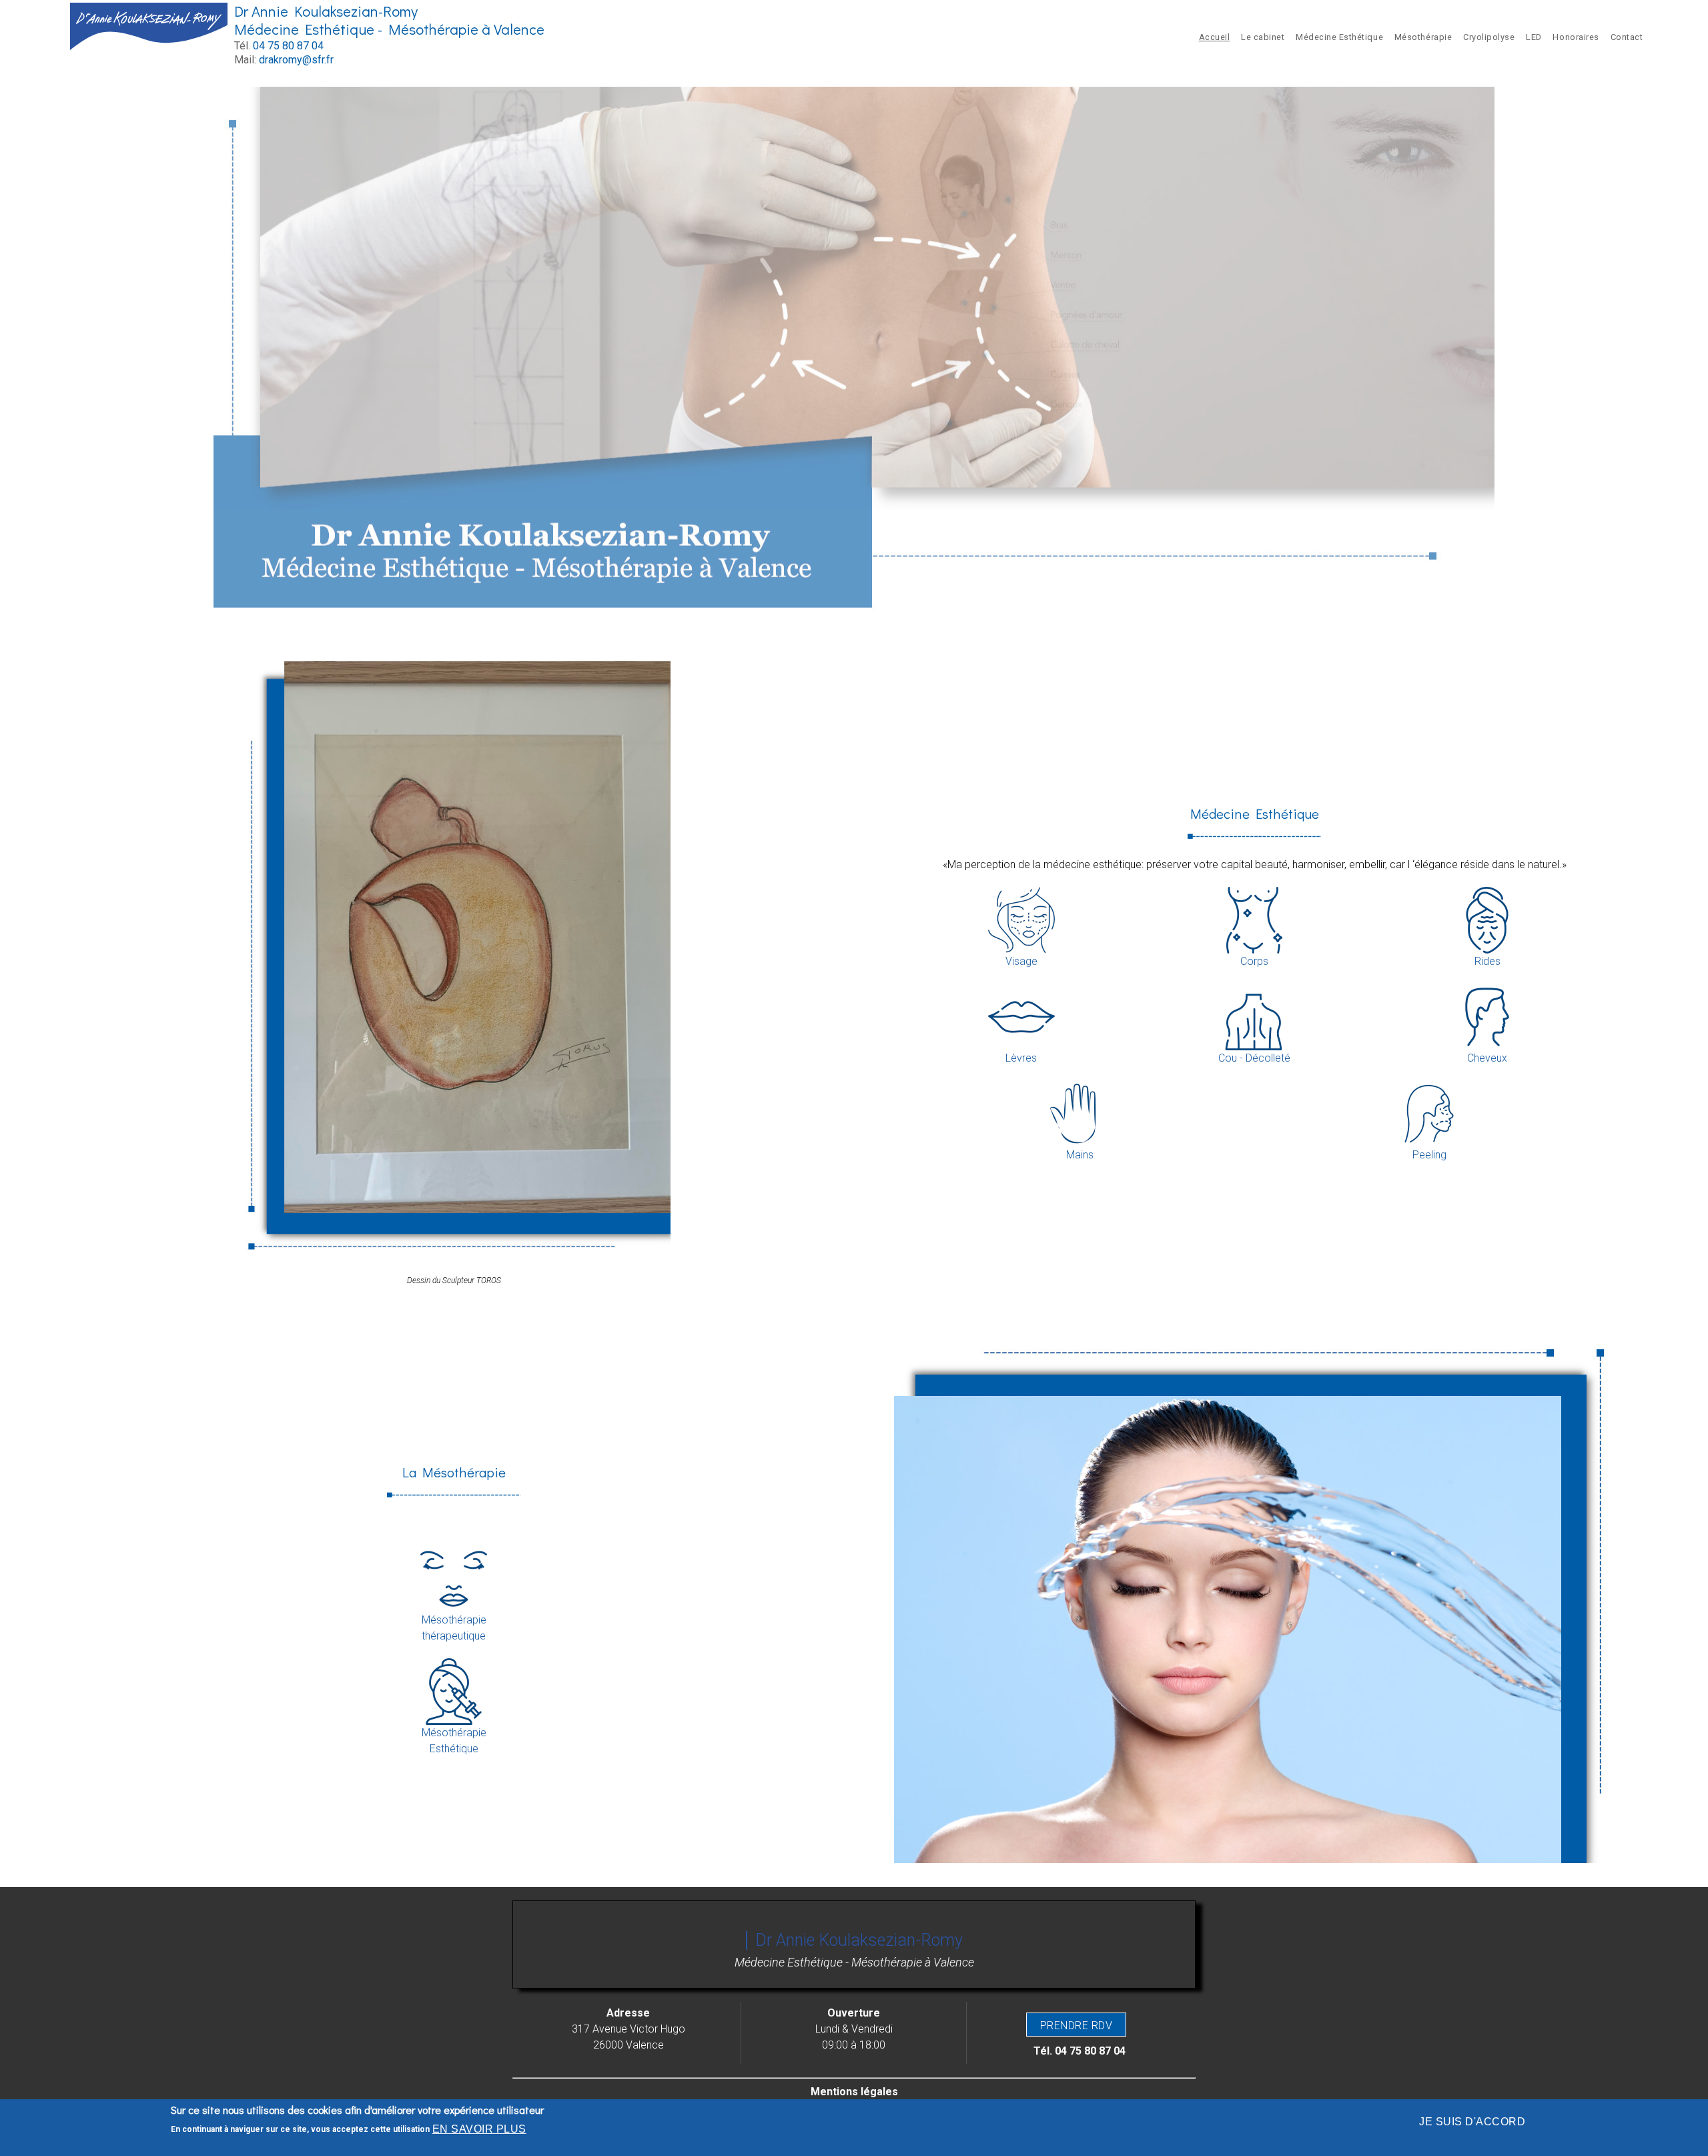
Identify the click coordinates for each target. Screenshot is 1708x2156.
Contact (1627, 37)
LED (1534, 37)
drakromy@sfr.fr (296, 60)
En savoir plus (479, 2129)
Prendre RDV (1076, 2026)
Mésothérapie (1423, 37)
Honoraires (1576, 37)
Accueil (1215, 37)
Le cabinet (1263, 37)
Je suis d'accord (1472, 2122)
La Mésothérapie (454, 1472)
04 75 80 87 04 (288, 46)
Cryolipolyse (1489, 37)
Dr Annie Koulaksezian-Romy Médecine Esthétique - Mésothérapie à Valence (389, 20)
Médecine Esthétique (1339, 37)
